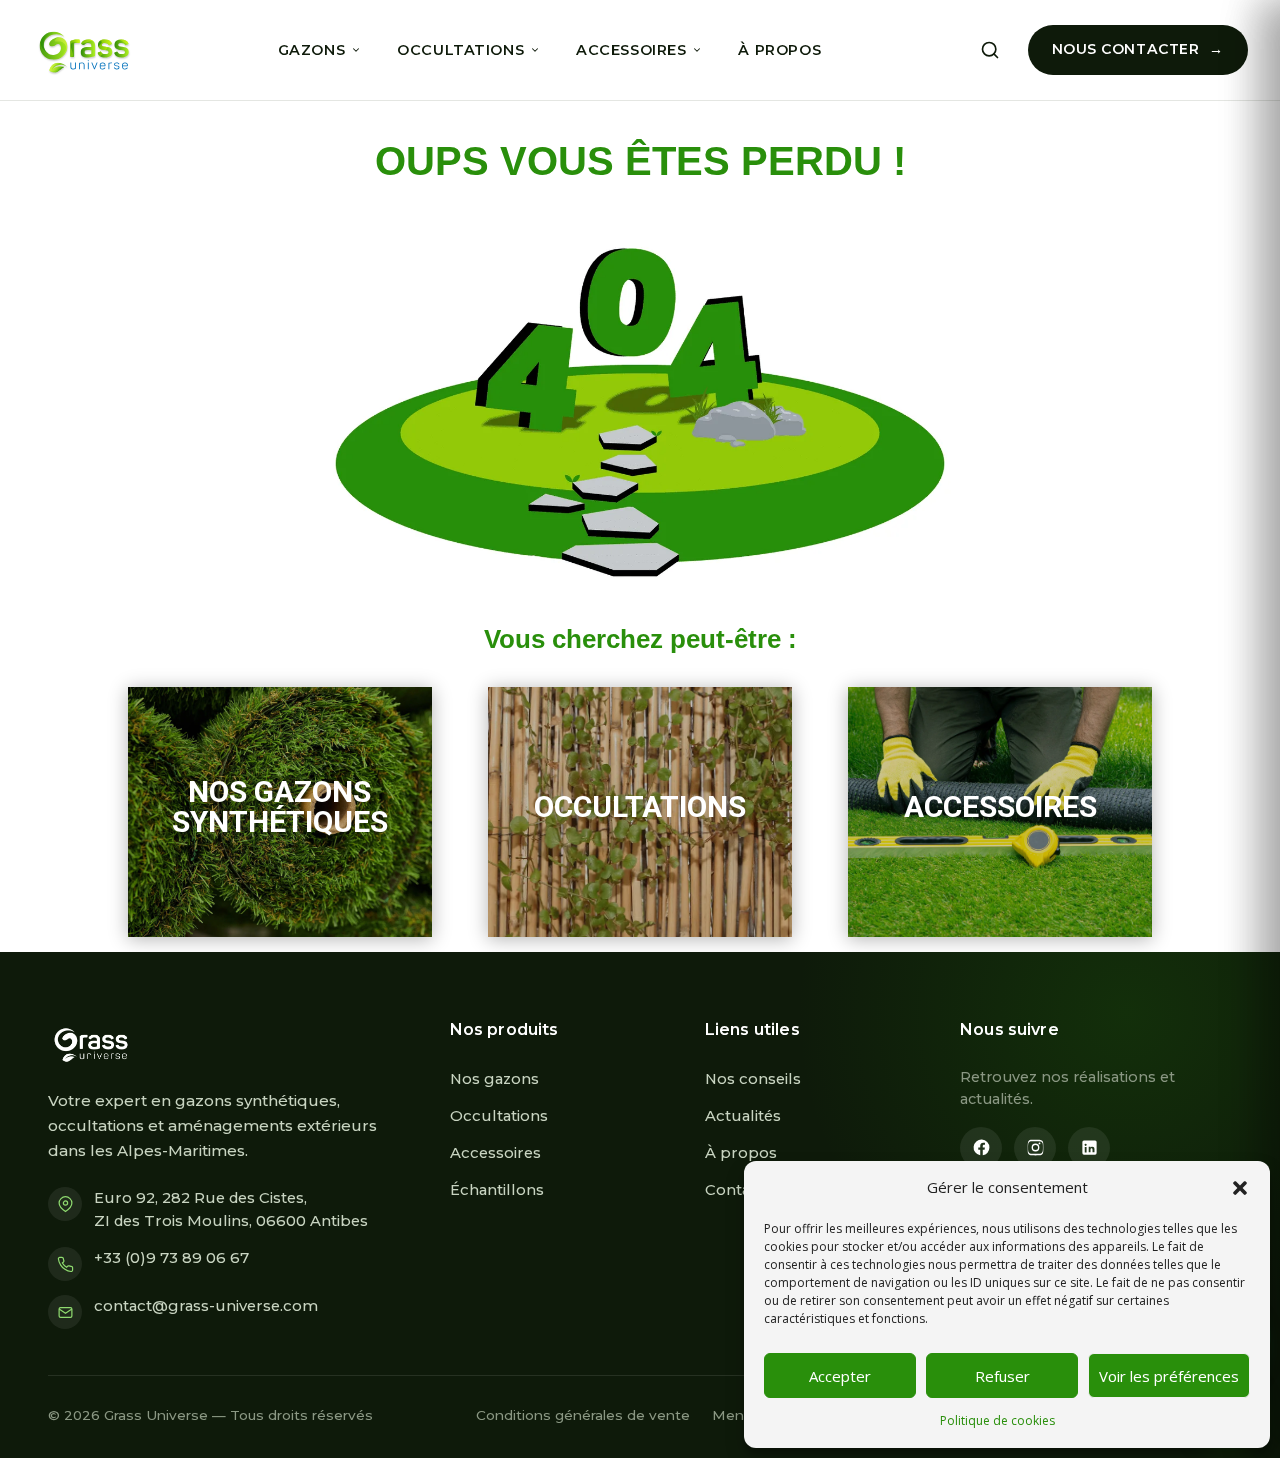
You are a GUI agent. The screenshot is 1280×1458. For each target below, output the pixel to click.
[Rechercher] (990, 50)
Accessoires (631, 50)
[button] (1240, 1188)
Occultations (460, 50)
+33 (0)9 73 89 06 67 (171, 1258)
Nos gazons (494, 1079)
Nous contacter (1126, 49)
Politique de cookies (997, 1420)
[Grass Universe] (81, 50)
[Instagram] (1035, 1148)
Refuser (1002, 1376)
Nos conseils (753, 1079)
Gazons (311, 50)
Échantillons (497, 1190)
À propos (779, 50)
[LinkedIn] (1089, 1148)
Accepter (840, 1376)
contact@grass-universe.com (206, 1306)
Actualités (743, 1116)
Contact (735, 1190)
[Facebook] (981, 1148)
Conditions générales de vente (583, 1415)
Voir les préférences (1169, 1376)
